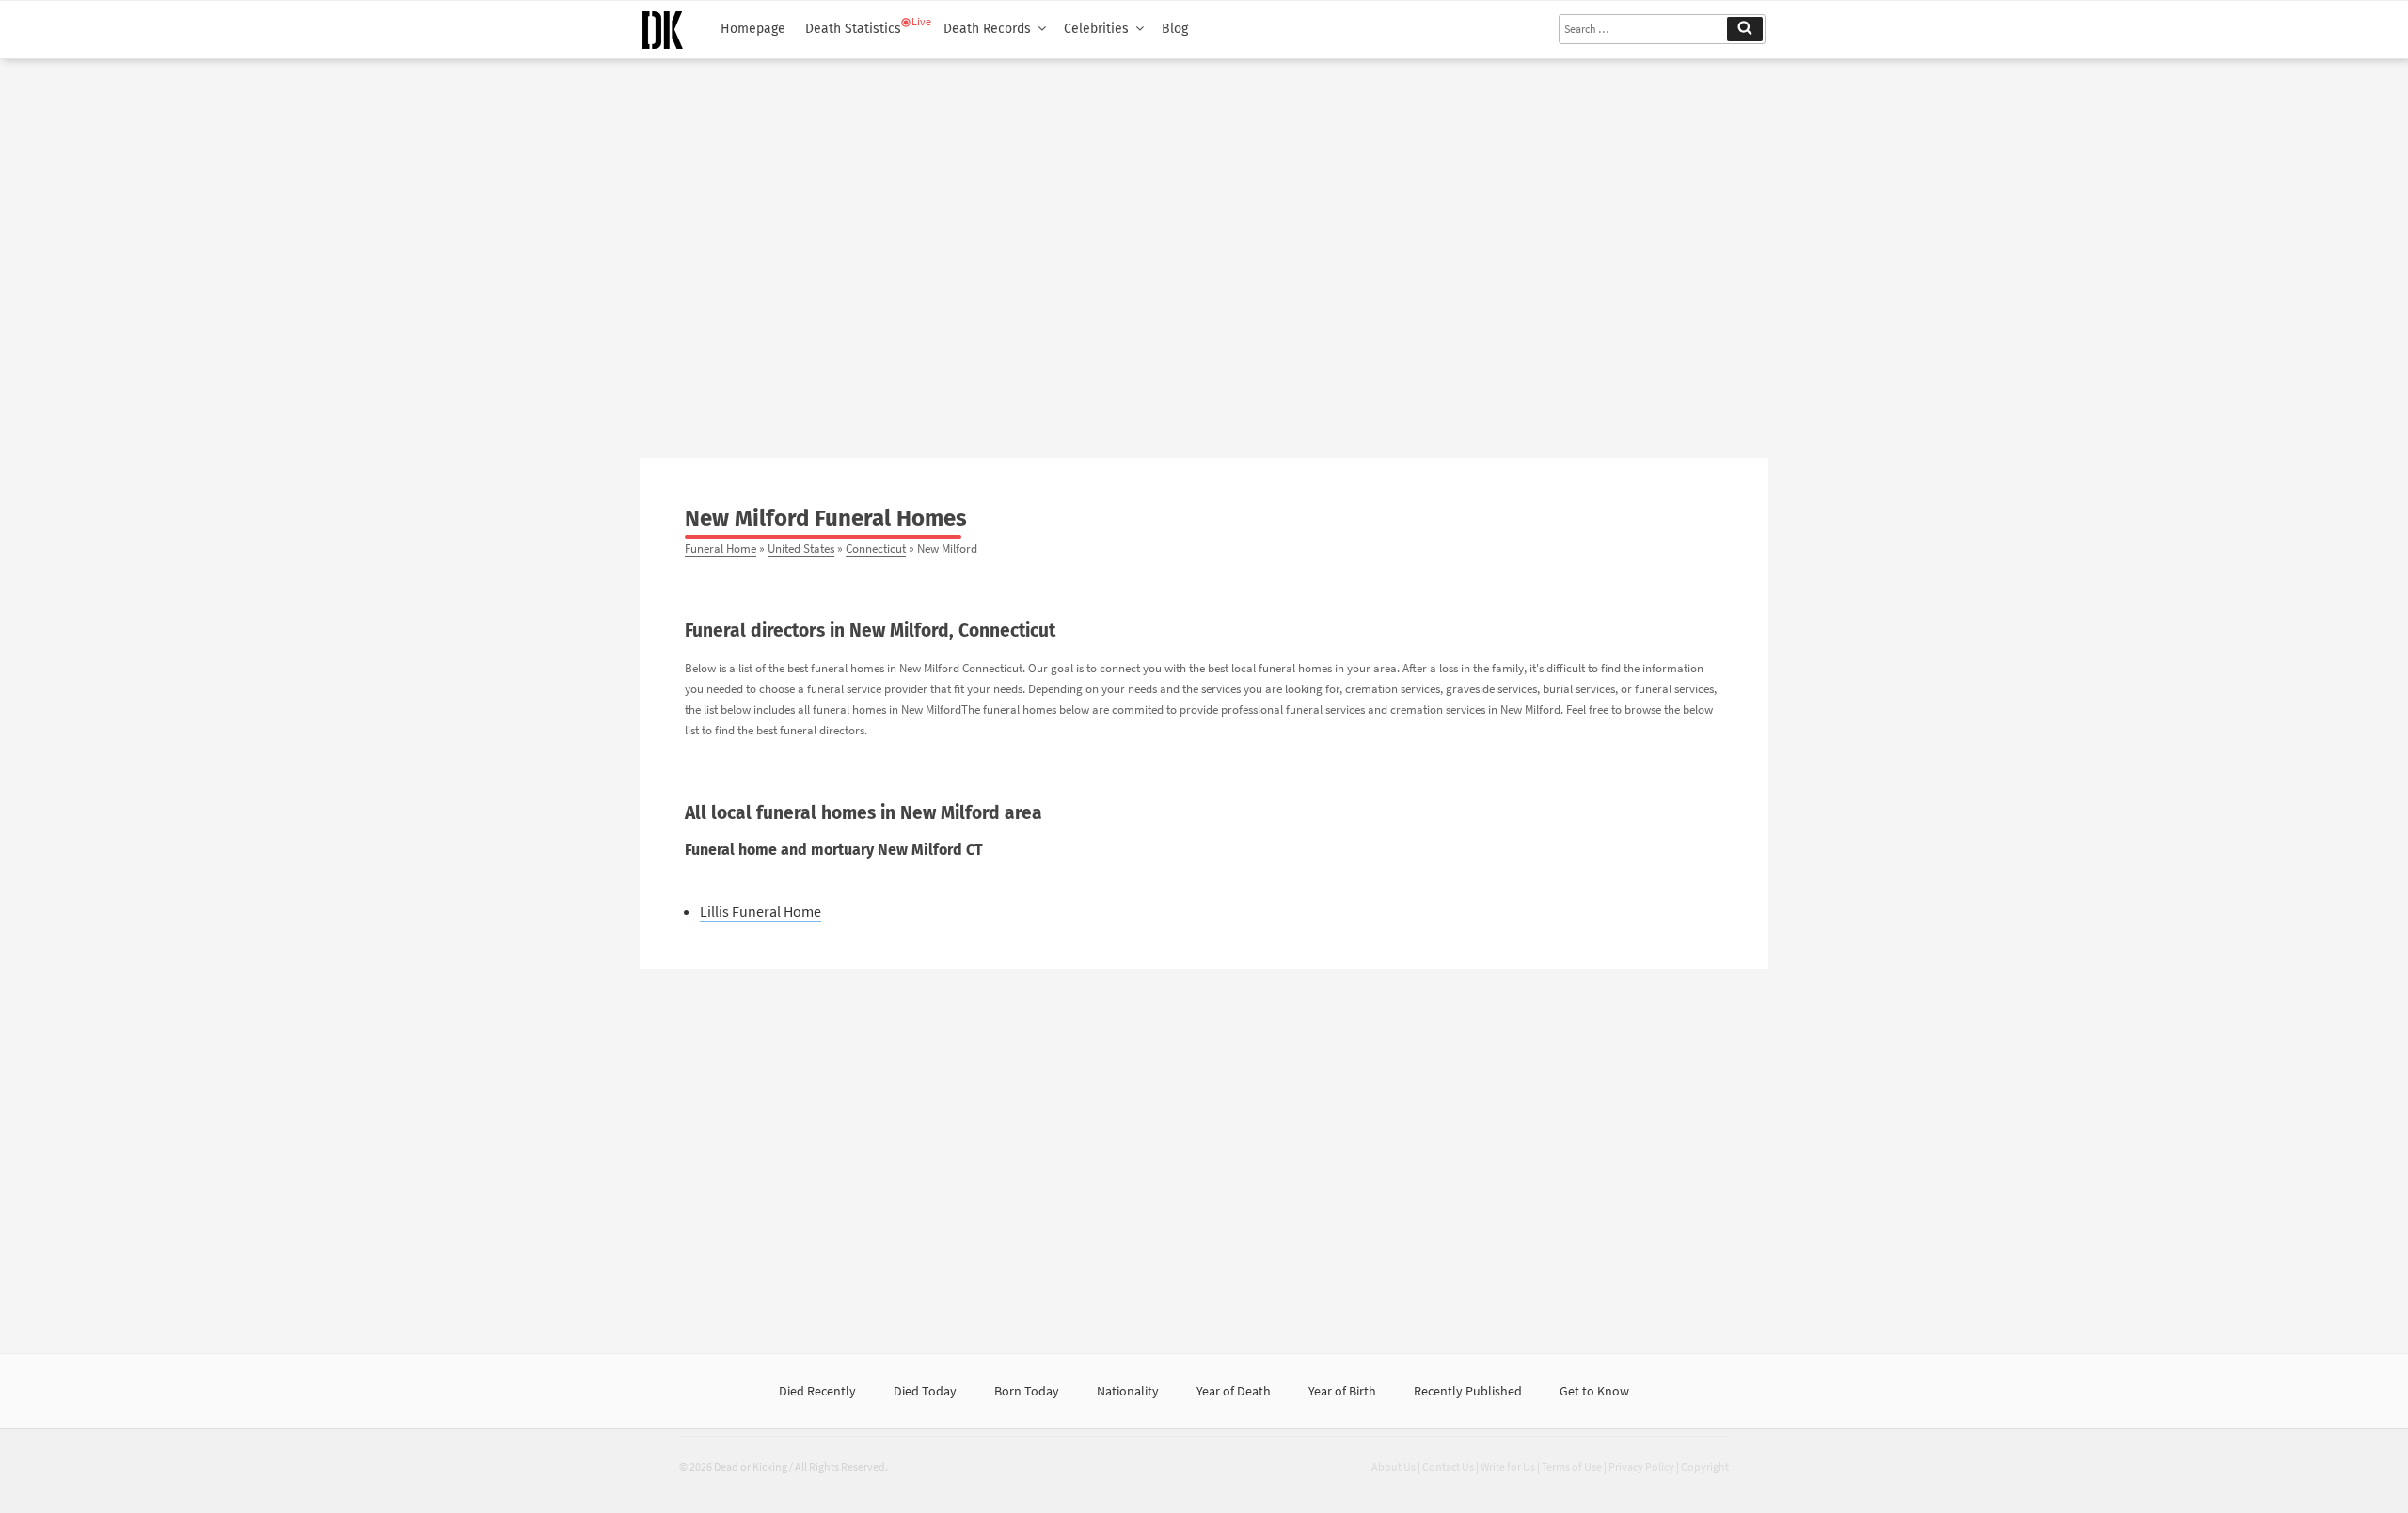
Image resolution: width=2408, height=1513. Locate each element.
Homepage (753, 29)
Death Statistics (853, 29)
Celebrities (1096, 29)
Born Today (1027, 1391)
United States (801, 548)
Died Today (925, 1391)
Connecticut (876, 548)
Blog (1175, 29)
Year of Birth (1342, 1391)
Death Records (987, 29)
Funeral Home (721, 548)
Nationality (1128, 1391)
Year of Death (1234, 1391)
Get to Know (1594, 1391)
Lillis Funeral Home (760, 911)
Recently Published (1468, 1391)
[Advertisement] (1204, 251)
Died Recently (817, 1391)
